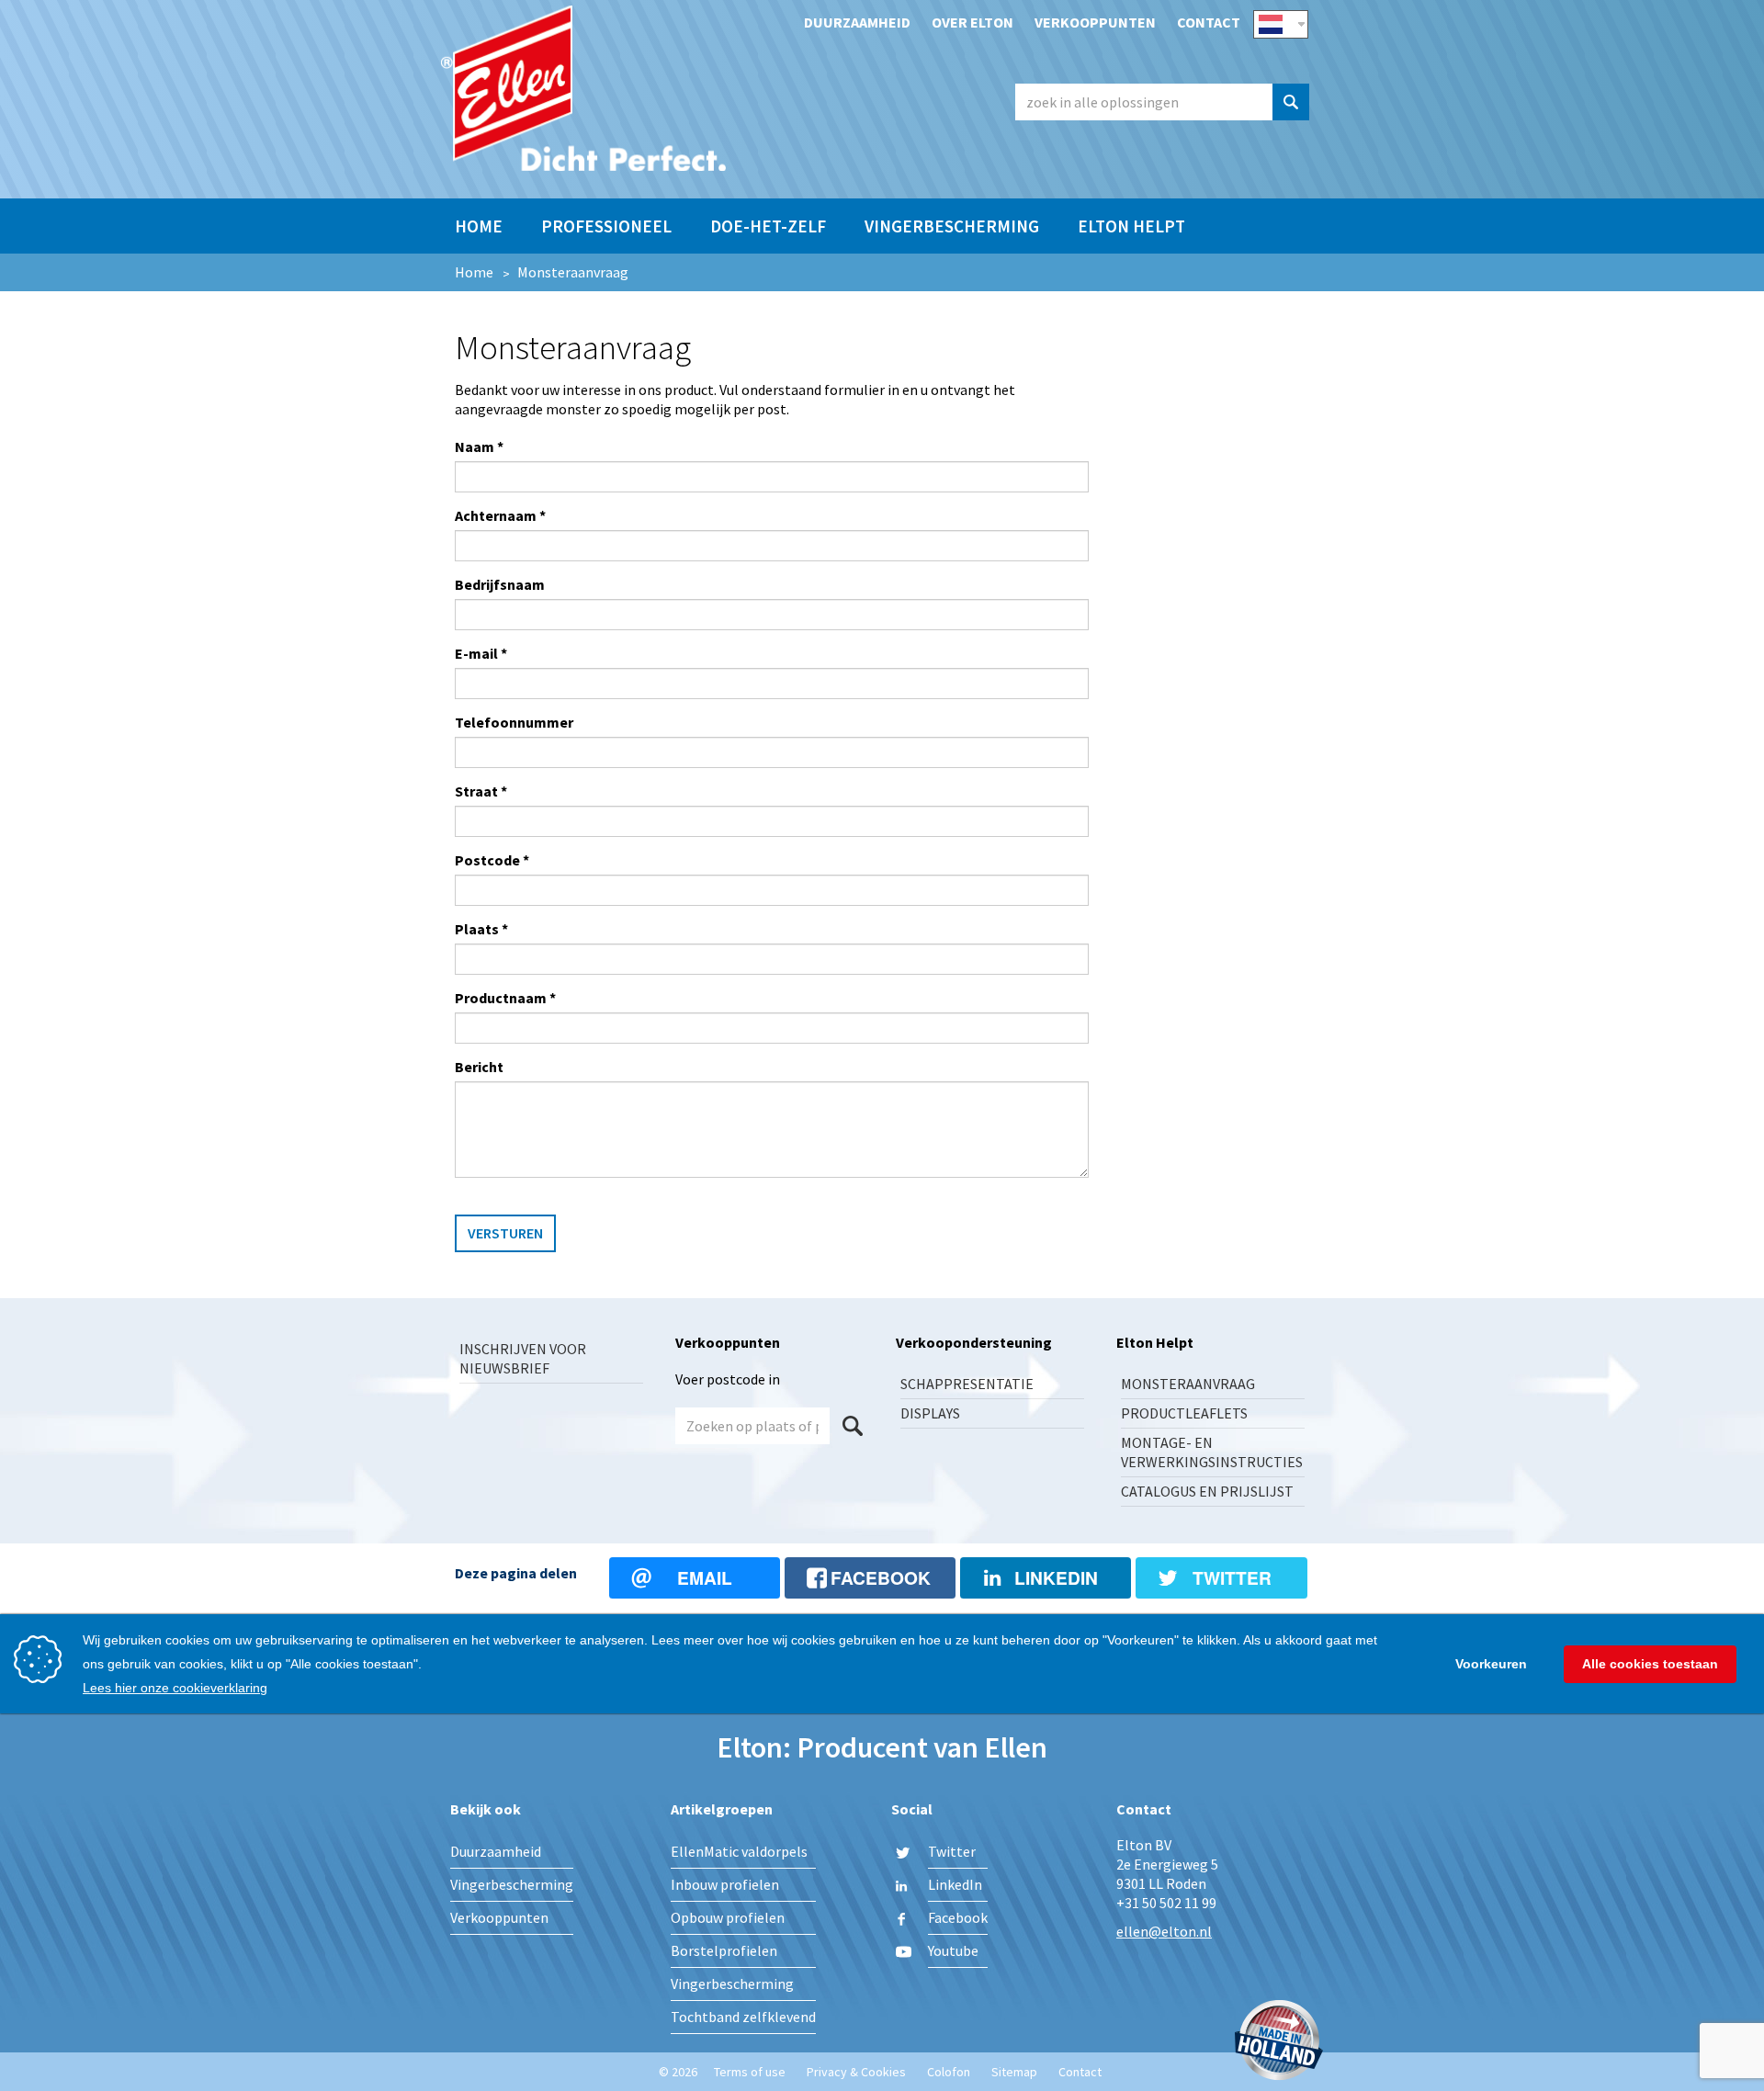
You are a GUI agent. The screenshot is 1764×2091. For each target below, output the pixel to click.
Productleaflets (1184, 1413)
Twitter (952, 1851)
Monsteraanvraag (1188, 1384)
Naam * (479, 446)
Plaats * (481, 929)
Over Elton (972, 22)
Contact (1209, 22)
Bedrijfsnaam (500, 584)
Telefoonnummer (514, 722)
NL (1281, 24)
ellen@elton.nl (1164, 1931)
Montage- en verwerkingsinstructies (1212, 1452)
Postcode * (492, 860)
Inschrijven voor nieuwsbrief (523, 1358)
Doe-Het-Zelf (768, 226)
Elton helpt (1131, 226)
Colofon (949, 2072)
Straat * (481, 791)
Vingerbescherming (952, 226)
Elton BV (583, 88)
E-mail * (481, 653)
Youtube (953, 1950)
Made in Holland (1279, 2042)
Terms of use (750, 2072)
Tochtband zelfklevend (743, 2017)
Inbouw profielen (725, 1884)
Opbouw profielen (728, 1917)
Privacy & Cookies (856, 2072)
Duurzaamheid (857, 22)
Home (479, 226)
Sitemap (1014, 2072)
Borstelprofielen (724, 1950)
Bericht (479, 1067)
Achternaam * (500, 515)
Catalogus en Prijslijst (1207, 1491)
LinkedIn (955, 1884)
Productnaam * (505, 998)
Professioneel (606, 226)
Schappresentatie (967, 1384)
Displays (930, 1413)
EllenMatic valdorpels (739, 1851)
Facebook (958, 1917)
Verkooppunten (1095, 22)
